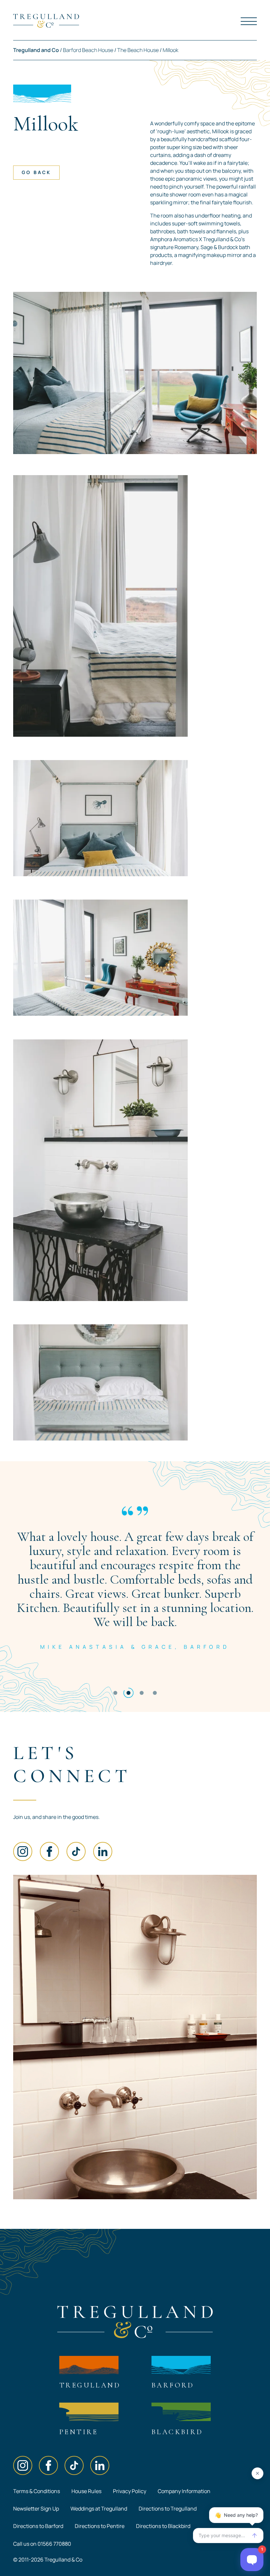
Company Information (184, 2491)
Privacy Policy (130, 2491)
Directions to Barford (38, 2526)
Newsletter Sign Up (36, 2509)
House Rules (86, 2491)
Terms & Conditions (37, 2491)
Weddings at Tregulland (99, 2509)
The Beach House (138, 50)
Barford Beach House (88, 50)
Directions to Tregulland (168, 2509)
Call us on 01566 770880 (42, 2544)
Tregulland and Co (36, 50)
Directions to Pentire (100, 2526)
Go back (36, 172)
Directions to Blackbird (163, 2526)
